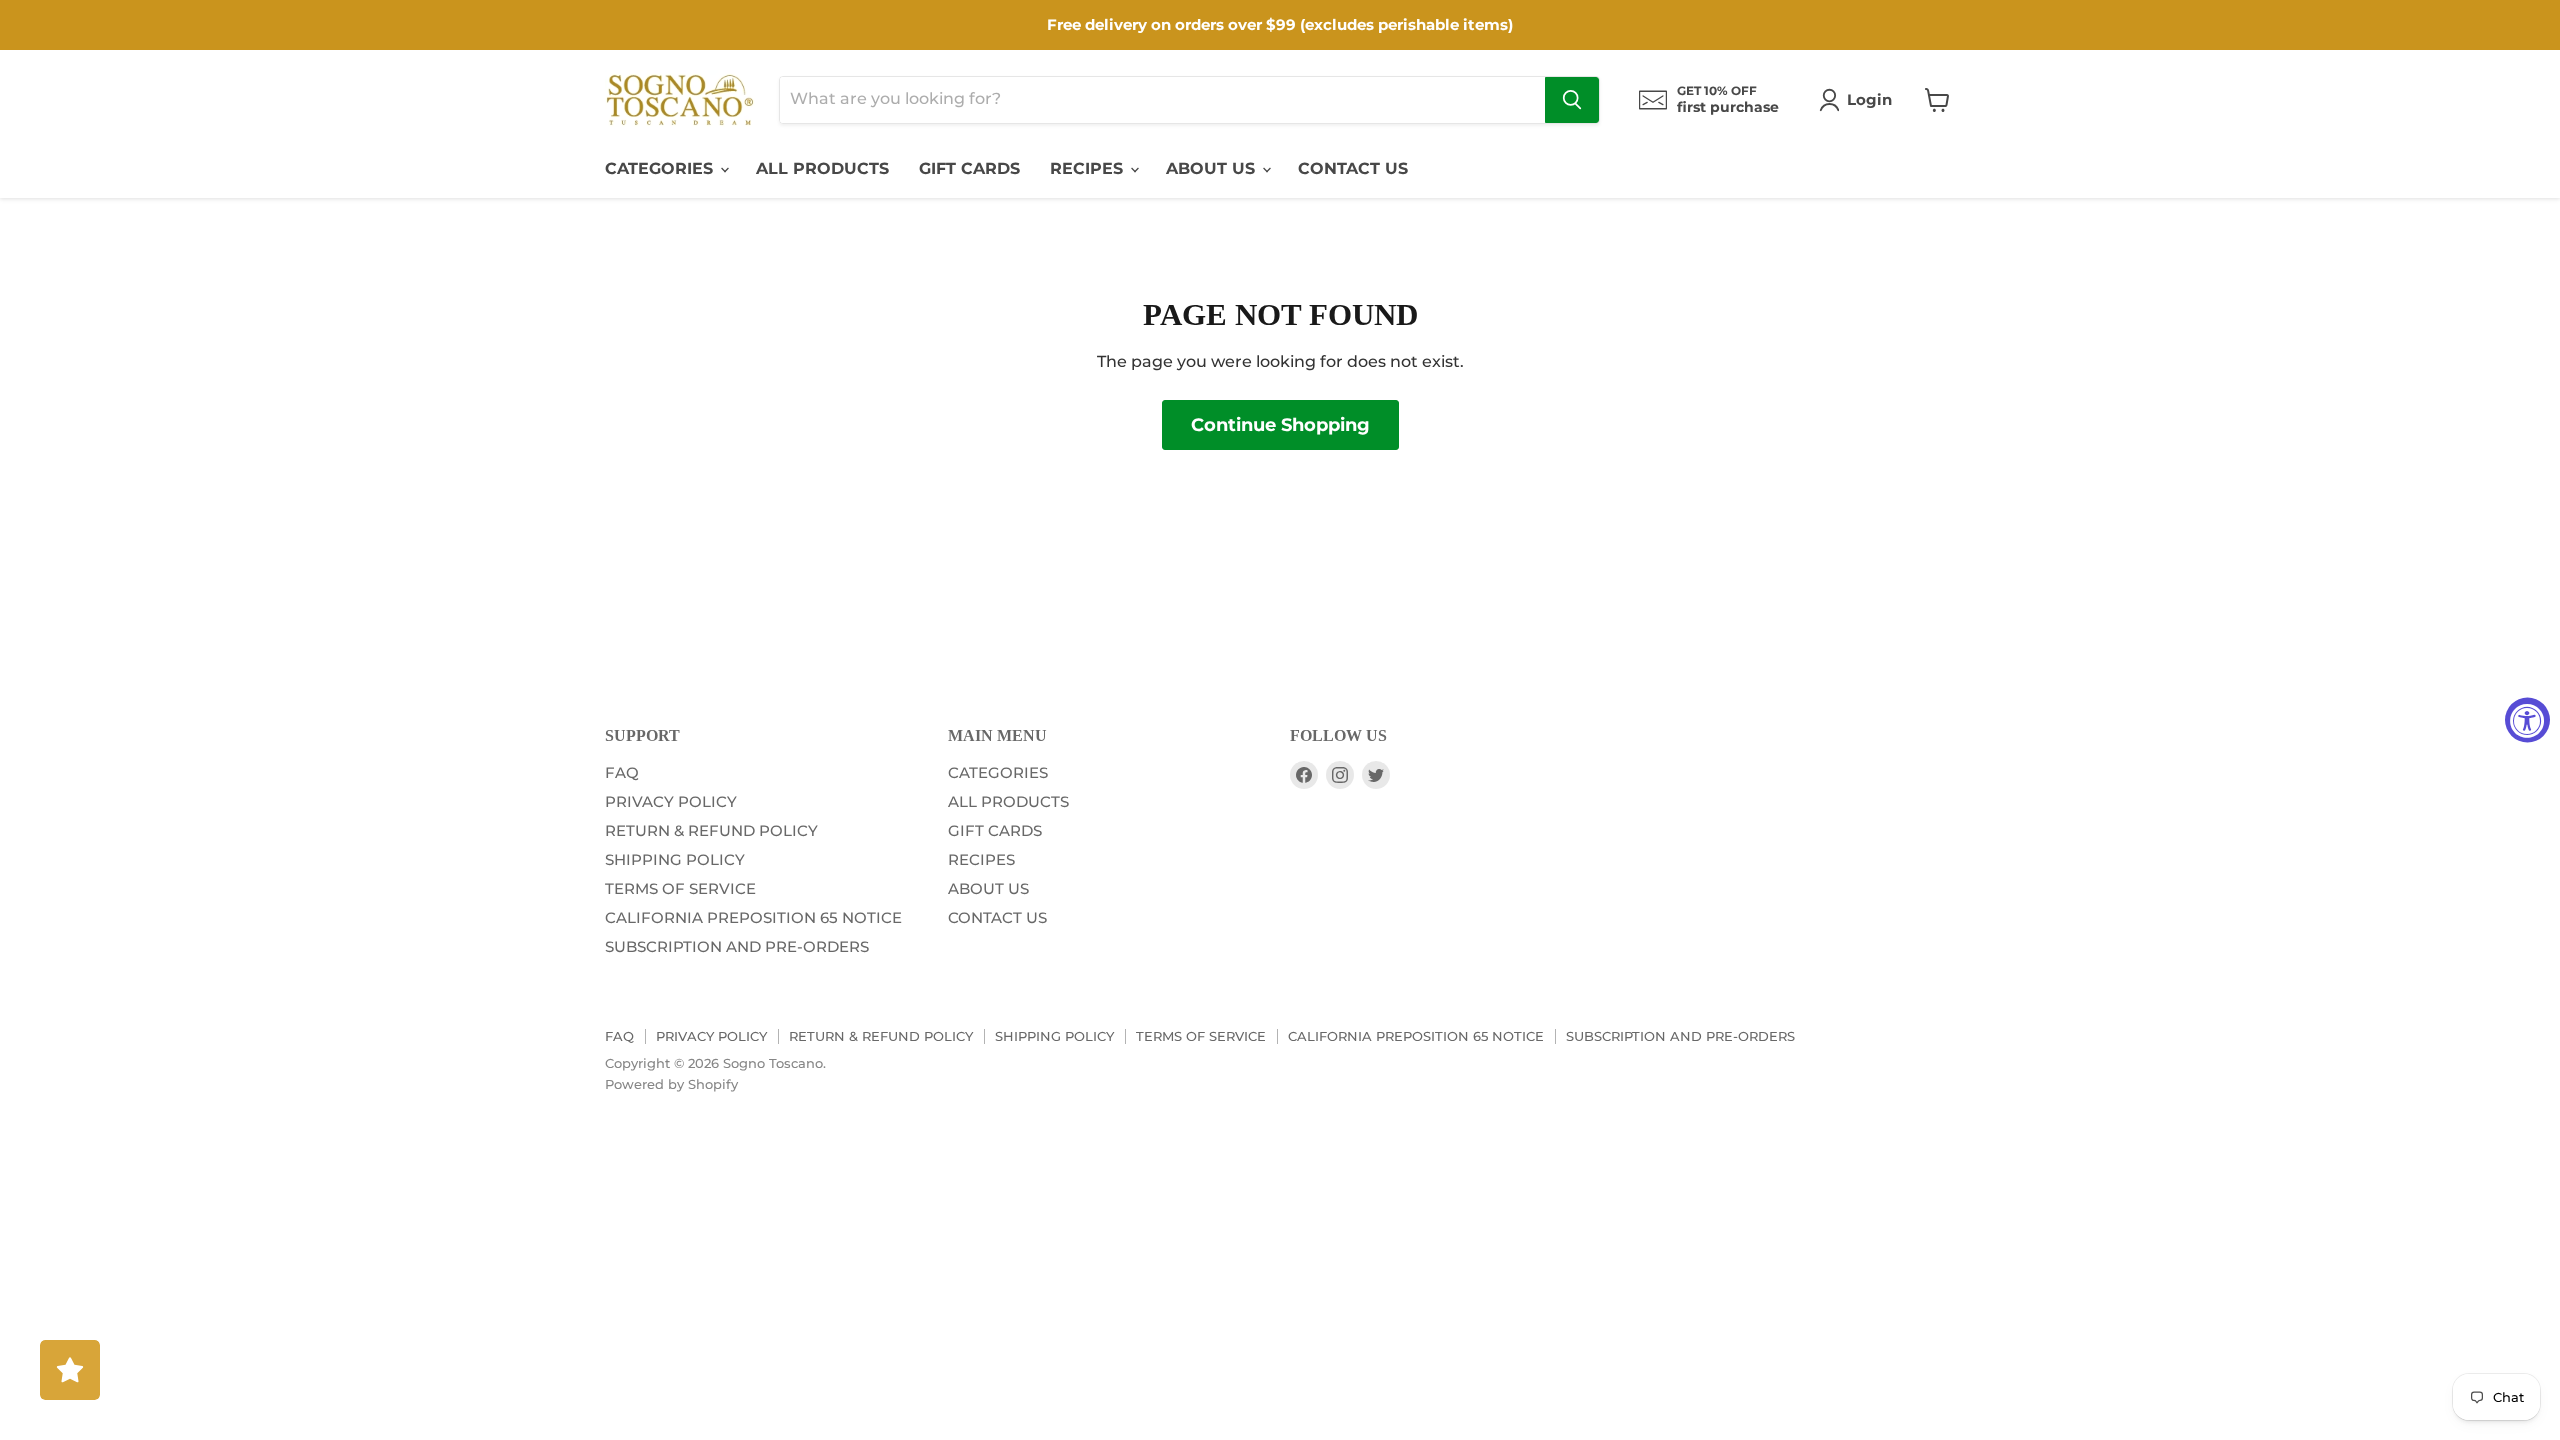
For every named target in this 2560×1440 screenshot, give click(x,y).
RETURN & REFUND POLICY (711, 830)
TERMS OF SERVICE (680, 888)
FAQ (622, 772)
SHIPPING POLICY (675, 859)
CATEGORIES (661, 168)
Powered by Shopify (671, 1084)
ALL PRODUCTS (822, 168)
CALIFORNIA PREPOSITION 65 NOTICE (753, 917)
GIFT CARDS (969, 168)
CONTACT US (1353, 168)
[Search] (1572, 100)
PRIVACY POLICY (671, 801)
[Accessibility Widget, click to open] (2527, 720)
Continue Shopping (1280, 425)
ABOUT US (1213, 168)
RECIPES (1089, 168)
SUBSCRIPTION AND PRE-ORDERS (737, 946)
